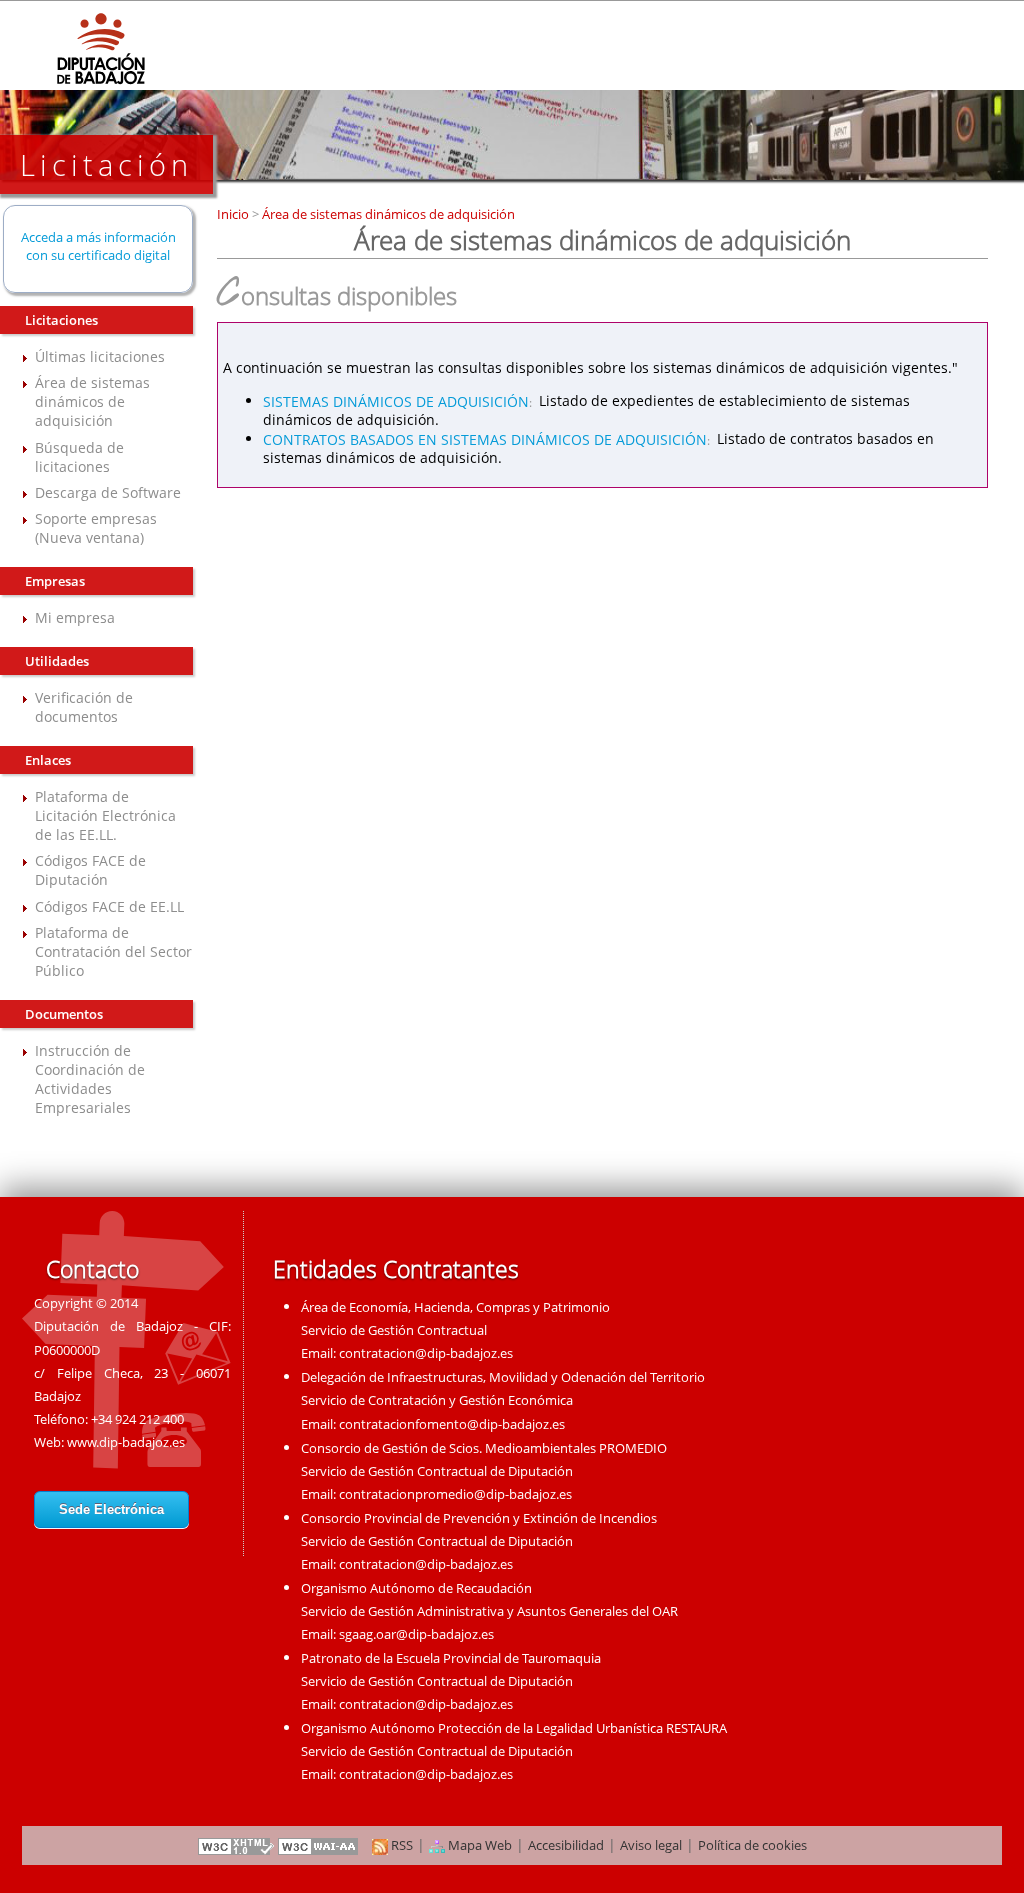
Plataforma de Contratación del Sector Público (113, 951)
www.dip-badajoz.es (126, 1442)
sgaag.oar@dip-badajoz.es (416, 1634)
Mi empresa (75, 617)
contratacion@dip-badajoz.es (426, 1353)
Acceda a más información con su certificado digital (98, 246)
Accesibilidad (566, 1845)
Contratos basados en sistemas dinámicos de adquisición (485, 438)
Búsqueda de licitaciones (79, 457)
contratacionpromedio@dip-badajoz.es (455, 1494)
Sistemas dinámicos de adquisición (396, 400)
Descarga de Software (108, 492)
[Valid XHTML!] (236, 1845)
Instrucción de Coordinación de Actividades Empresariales (90, 1079)
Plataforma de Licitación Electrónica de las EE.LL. (105, 815)
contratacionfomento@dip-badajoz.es (452, 1424)
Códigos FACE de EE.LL (109, 906)
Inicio (234, 214)
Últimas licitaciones (100, 356)
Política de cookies (752, 1845)
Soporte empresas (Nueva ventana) (96, 528)
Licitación (106, 164)
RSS (400, 1845)
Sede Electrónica (111, 1509)
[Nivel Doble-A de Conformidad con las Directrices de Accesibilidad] (319, 1845)
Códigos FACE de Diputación (90, 870)
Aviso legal (651, 1845)
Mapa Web (478, 1845)
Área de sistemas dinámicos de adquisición (92, 401)
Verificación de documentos (84, 707)
